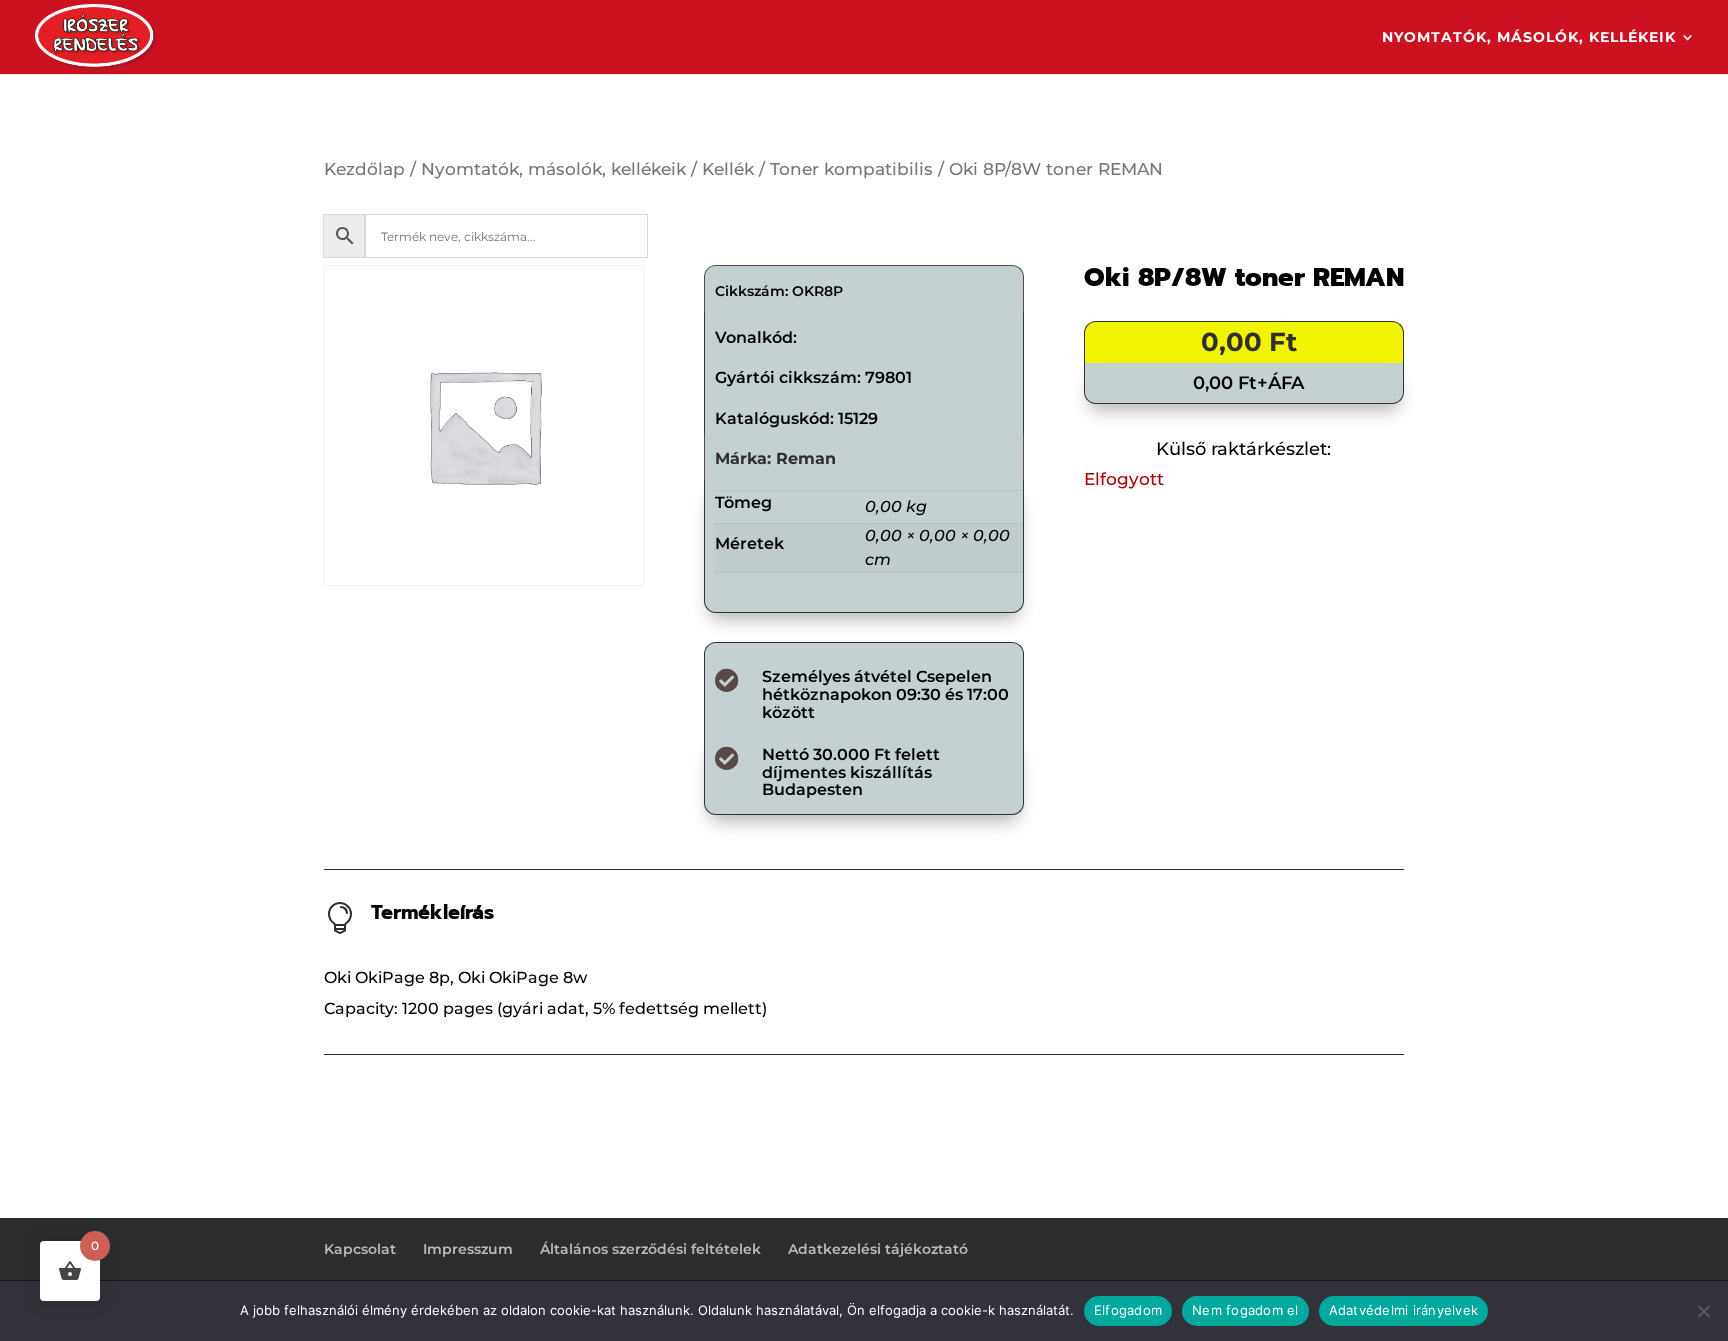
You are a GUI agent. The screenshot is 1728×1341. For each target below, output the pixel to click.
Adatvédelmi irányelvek (1404, 1310)
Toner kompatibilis (851, 169)
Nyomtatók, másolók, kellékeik (1529, 38)
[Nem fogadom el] (1703, 1311)
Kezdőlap (364, 169)
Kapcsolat (360, 1249)
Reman (806, 458)
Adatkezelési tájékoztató (878, 1249)
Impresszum (468, 1249)
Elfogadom (1128, 1310)
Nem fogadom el (1245, 1310)
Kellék (728, 169)
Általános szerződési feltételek (650, 1249)
